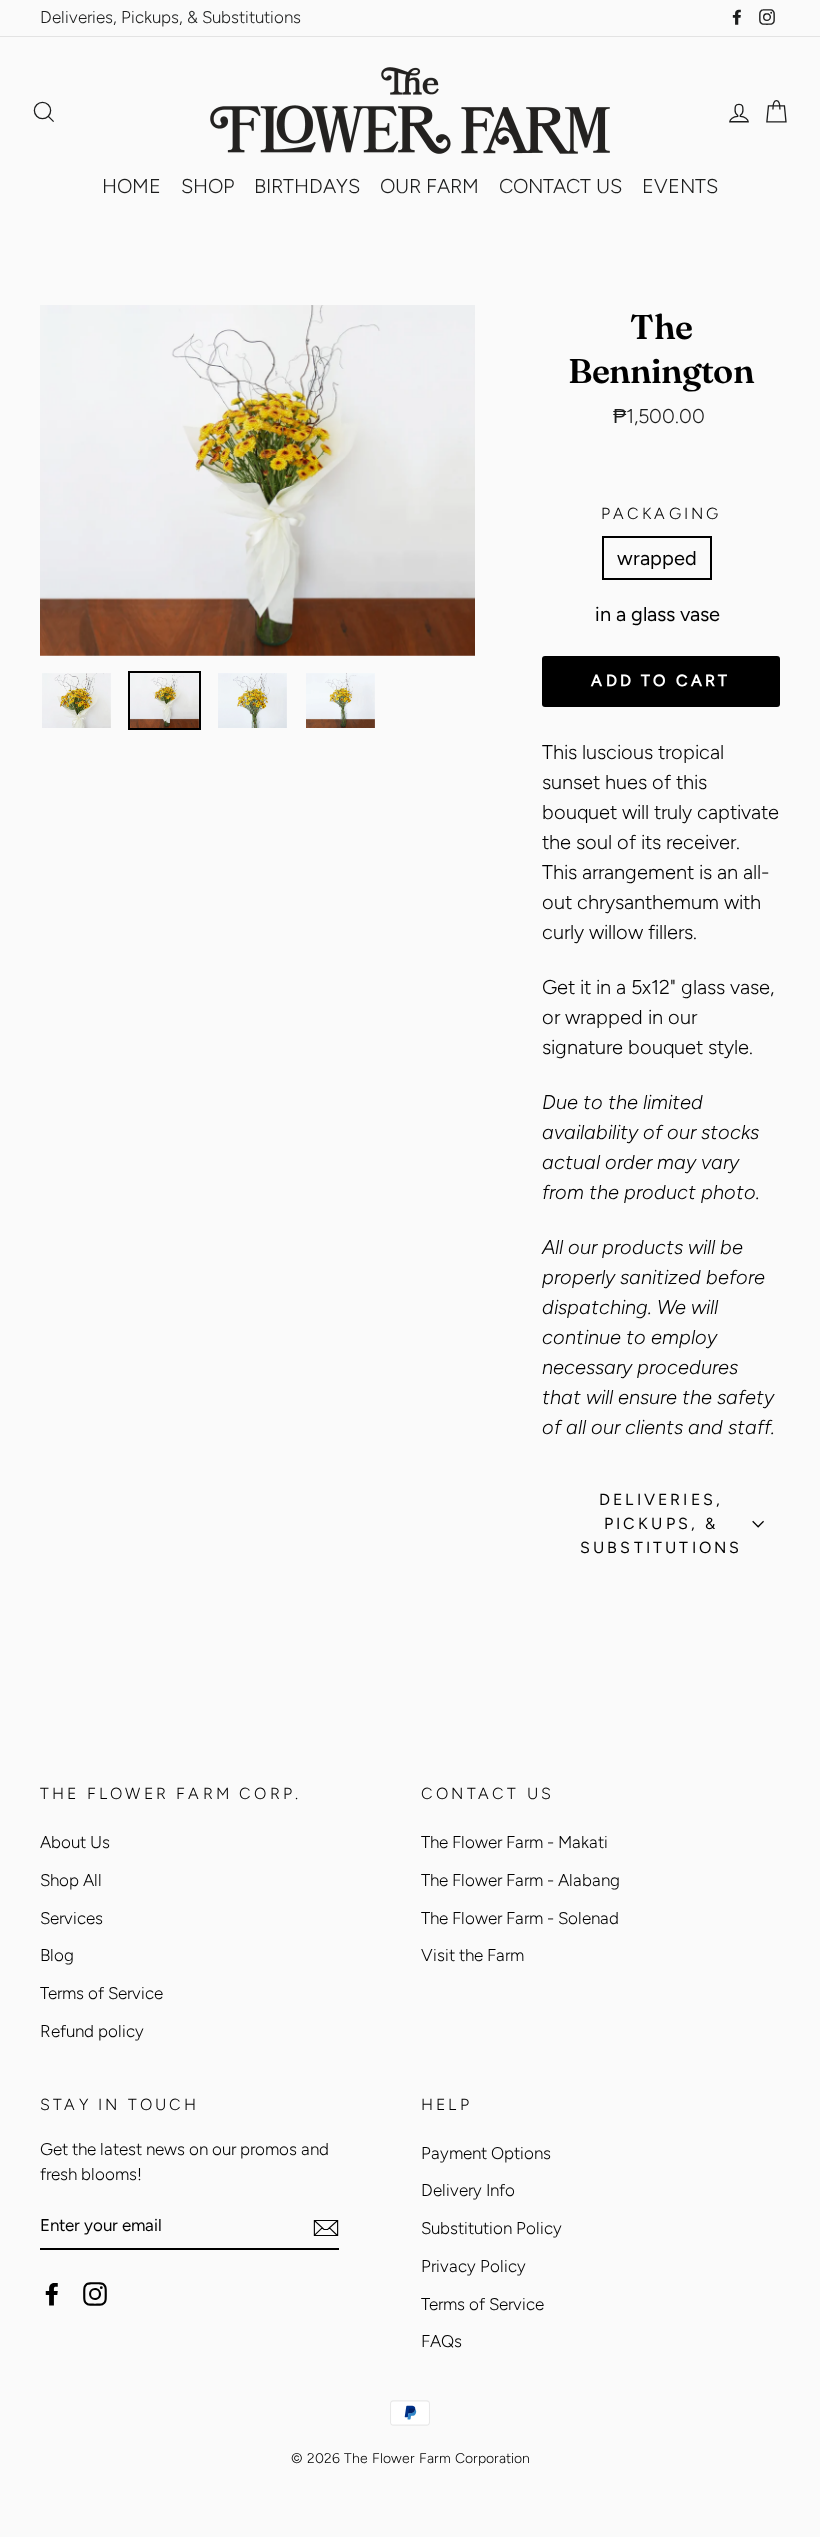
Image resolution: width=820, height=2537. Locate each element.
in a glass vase (657, 614)
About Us (75, 1842)
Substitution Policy (491, 2228)
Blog (57, 1955)
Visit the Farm (472, 1955)
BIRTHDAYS (307, 186)
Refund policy (92, 2031)
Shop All (71, 1880)
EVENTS (680, 186)
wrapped (657, 558)
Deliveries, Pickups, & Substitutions (170, 17)
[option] (258, 480)
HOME (131, 186)
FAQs (441, 2341)
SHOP (207, 186)
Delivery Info (468, 2190)
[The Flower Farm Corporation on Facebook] (52, 2293)
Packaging (661, 513)
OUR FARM (429, 186)
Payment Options (486, 2153)
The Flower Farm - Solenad (520, 1918)
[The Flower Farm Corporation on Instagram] (95, 2293)
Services (71, 1918)
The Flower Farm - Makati (514, 1842)
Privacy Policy (473, 2266)
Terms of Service (101, 1993)
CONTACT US (560, 186)
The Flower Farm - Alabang (520, 1880)
